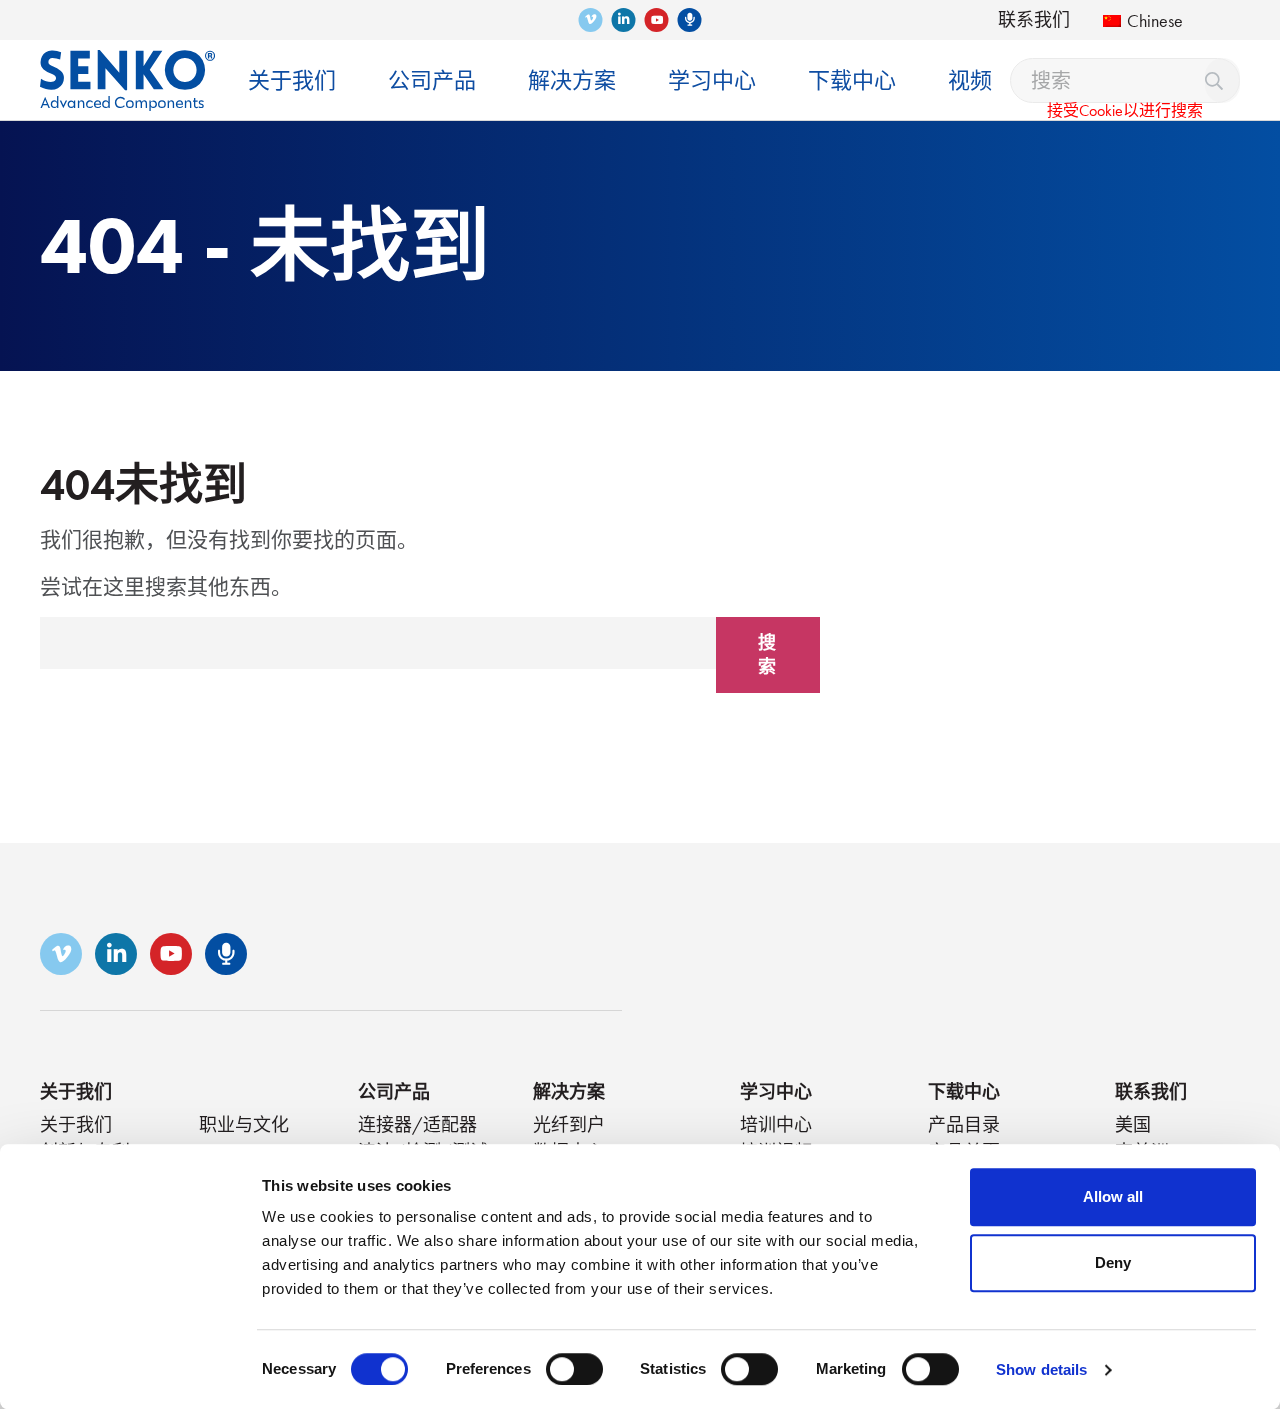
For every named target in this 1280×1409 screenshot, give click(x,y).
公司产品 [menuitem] (432, 80)
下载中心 (964, 1091)
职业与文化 (244, 1124)
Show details (1041, 1369)
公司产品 (394, 1091)
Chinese (1155, 20)
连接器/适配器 (417, 1124)
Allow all (1113, 1196)
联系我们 (1034, 19)
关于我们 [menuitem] (292, 80)
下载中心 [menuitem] (852, 80)
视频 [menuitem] (970, 80)
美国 (1133, 1124)
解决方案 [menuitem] (572, 80)
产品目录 (964, 1124)
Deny (1113, 1262)
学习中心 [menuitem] (712, 80)
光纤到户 (569, 1124)
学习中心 (776, 1091)
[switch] (574, 1369)
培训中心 (776, 1124)
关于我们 (76, 1091)
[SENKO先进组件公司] (127, 65)
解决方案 (569, 1091)
